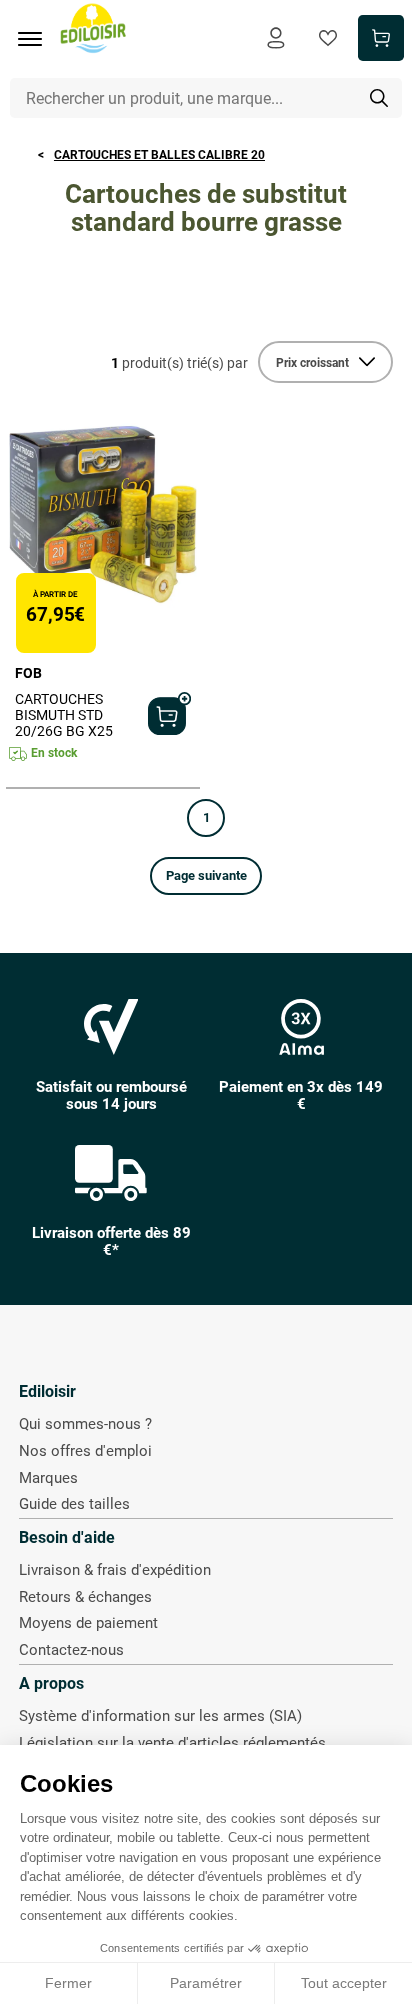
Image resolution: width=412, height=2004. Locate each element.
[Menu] (37, 39)
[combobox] (206, 98)
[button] (206, 876)
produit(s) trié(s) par (179, 363)
